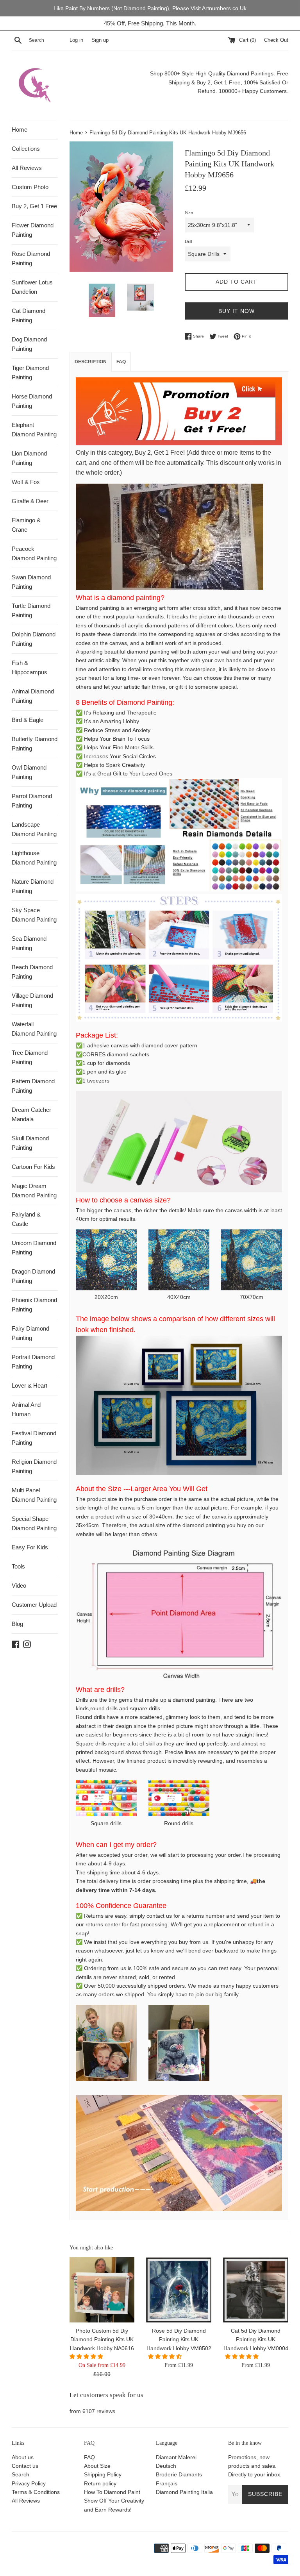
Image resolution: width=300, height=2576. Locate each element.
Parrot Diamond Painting (32, 801)
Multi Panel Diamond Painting (34, 1495)
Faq (121, 362)
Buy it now (237, 311)
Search (21, 2474)
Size (189, 213)
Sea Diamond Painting (29, 943)
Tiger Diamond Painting (30, 372)
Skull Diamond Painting (30, 1143)
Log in (76, 40)
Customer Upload (34, 1605)
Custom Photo (30, 187)
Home (20, 130)
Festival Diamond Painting (34, 1438)
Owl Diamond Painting (29, 772)
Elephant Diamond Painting (34, 430)
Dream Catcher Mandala (31, 1114)
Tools (18, 1566)
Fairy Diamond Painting (30, 1333)
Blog (17, 1624)
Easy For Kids (30, 1547)
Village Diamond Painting (32, 1000)
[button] (87, 2356)
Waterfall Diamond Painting (34, 1029)
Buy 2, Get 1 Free (34, 206)
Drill (188, 241)
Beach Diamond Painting (32, 972)
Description (91, 362)
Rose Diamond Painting (31, 258)
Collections (26, 149)
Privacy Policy (29, 2483)
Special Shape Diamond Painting (34, 1523)
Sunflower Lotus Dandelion (32, 287)
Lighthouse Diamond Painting (34, 858)
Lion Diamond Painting (29, 458)
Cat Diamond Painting (29, 315)
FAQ (89, 2457)
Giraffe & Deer (30, 501)
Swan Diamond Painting (31, 582)
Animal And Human (26, 1409)
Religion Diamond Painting (34, 1466)
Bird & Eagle (28, 720)
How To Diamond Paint (112, 2492)
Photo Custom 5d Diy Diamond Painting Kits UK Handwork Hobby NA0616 (102, 2339)
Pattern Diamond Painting (33, 1086)
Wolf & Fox (26, 482)
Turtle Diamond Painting (31, 610)
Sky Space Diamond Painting (34, 915)
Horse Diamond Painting (32, 401)
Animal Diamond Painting (33, 696)
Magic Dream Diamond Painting (34, 1191)
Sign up (100, 40)
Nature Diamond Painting (33, 886)
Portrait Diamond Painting (33, 1362)
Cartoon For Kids (33, 1167)
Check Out (276, 40)
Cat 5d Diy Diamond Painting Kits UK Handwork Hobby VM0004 (256, 2339)
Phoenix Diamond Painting (34, 1305)
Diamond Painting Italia (184, 2492)
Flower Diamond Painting (33, 230)
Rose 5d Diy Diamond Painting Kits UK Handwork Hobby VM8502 (179, 2339)
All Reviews (27, 168)
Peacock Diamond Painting (34, 553)
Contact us (25, 2466)
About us (23, 2457)
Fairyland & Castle (26, 1219)
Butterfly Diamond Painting (35, 744)
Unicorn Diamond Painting (34, 1248)
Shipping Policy (103, 2474)
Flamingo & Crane (26, 525)
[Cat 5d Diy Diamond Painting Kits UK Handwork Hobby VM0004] (256, 2290)
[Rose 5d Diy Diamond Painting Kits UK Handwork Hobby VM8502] (179, 2290)
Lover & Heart (29, 1385)
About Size (97, 2466)
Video (19, 1585)
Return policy (100, 2483)
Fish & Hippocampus (29, 667)
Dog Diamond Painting (29, 344)
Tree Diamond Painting (30, 1057)
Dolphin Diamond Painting (34, 639)
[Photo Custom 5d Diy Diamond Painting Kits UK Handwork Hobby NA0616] (102, 2290)
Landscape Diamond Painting (34, 829)
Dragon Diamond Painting (33, 1276)
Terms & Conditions (36, 2492)
